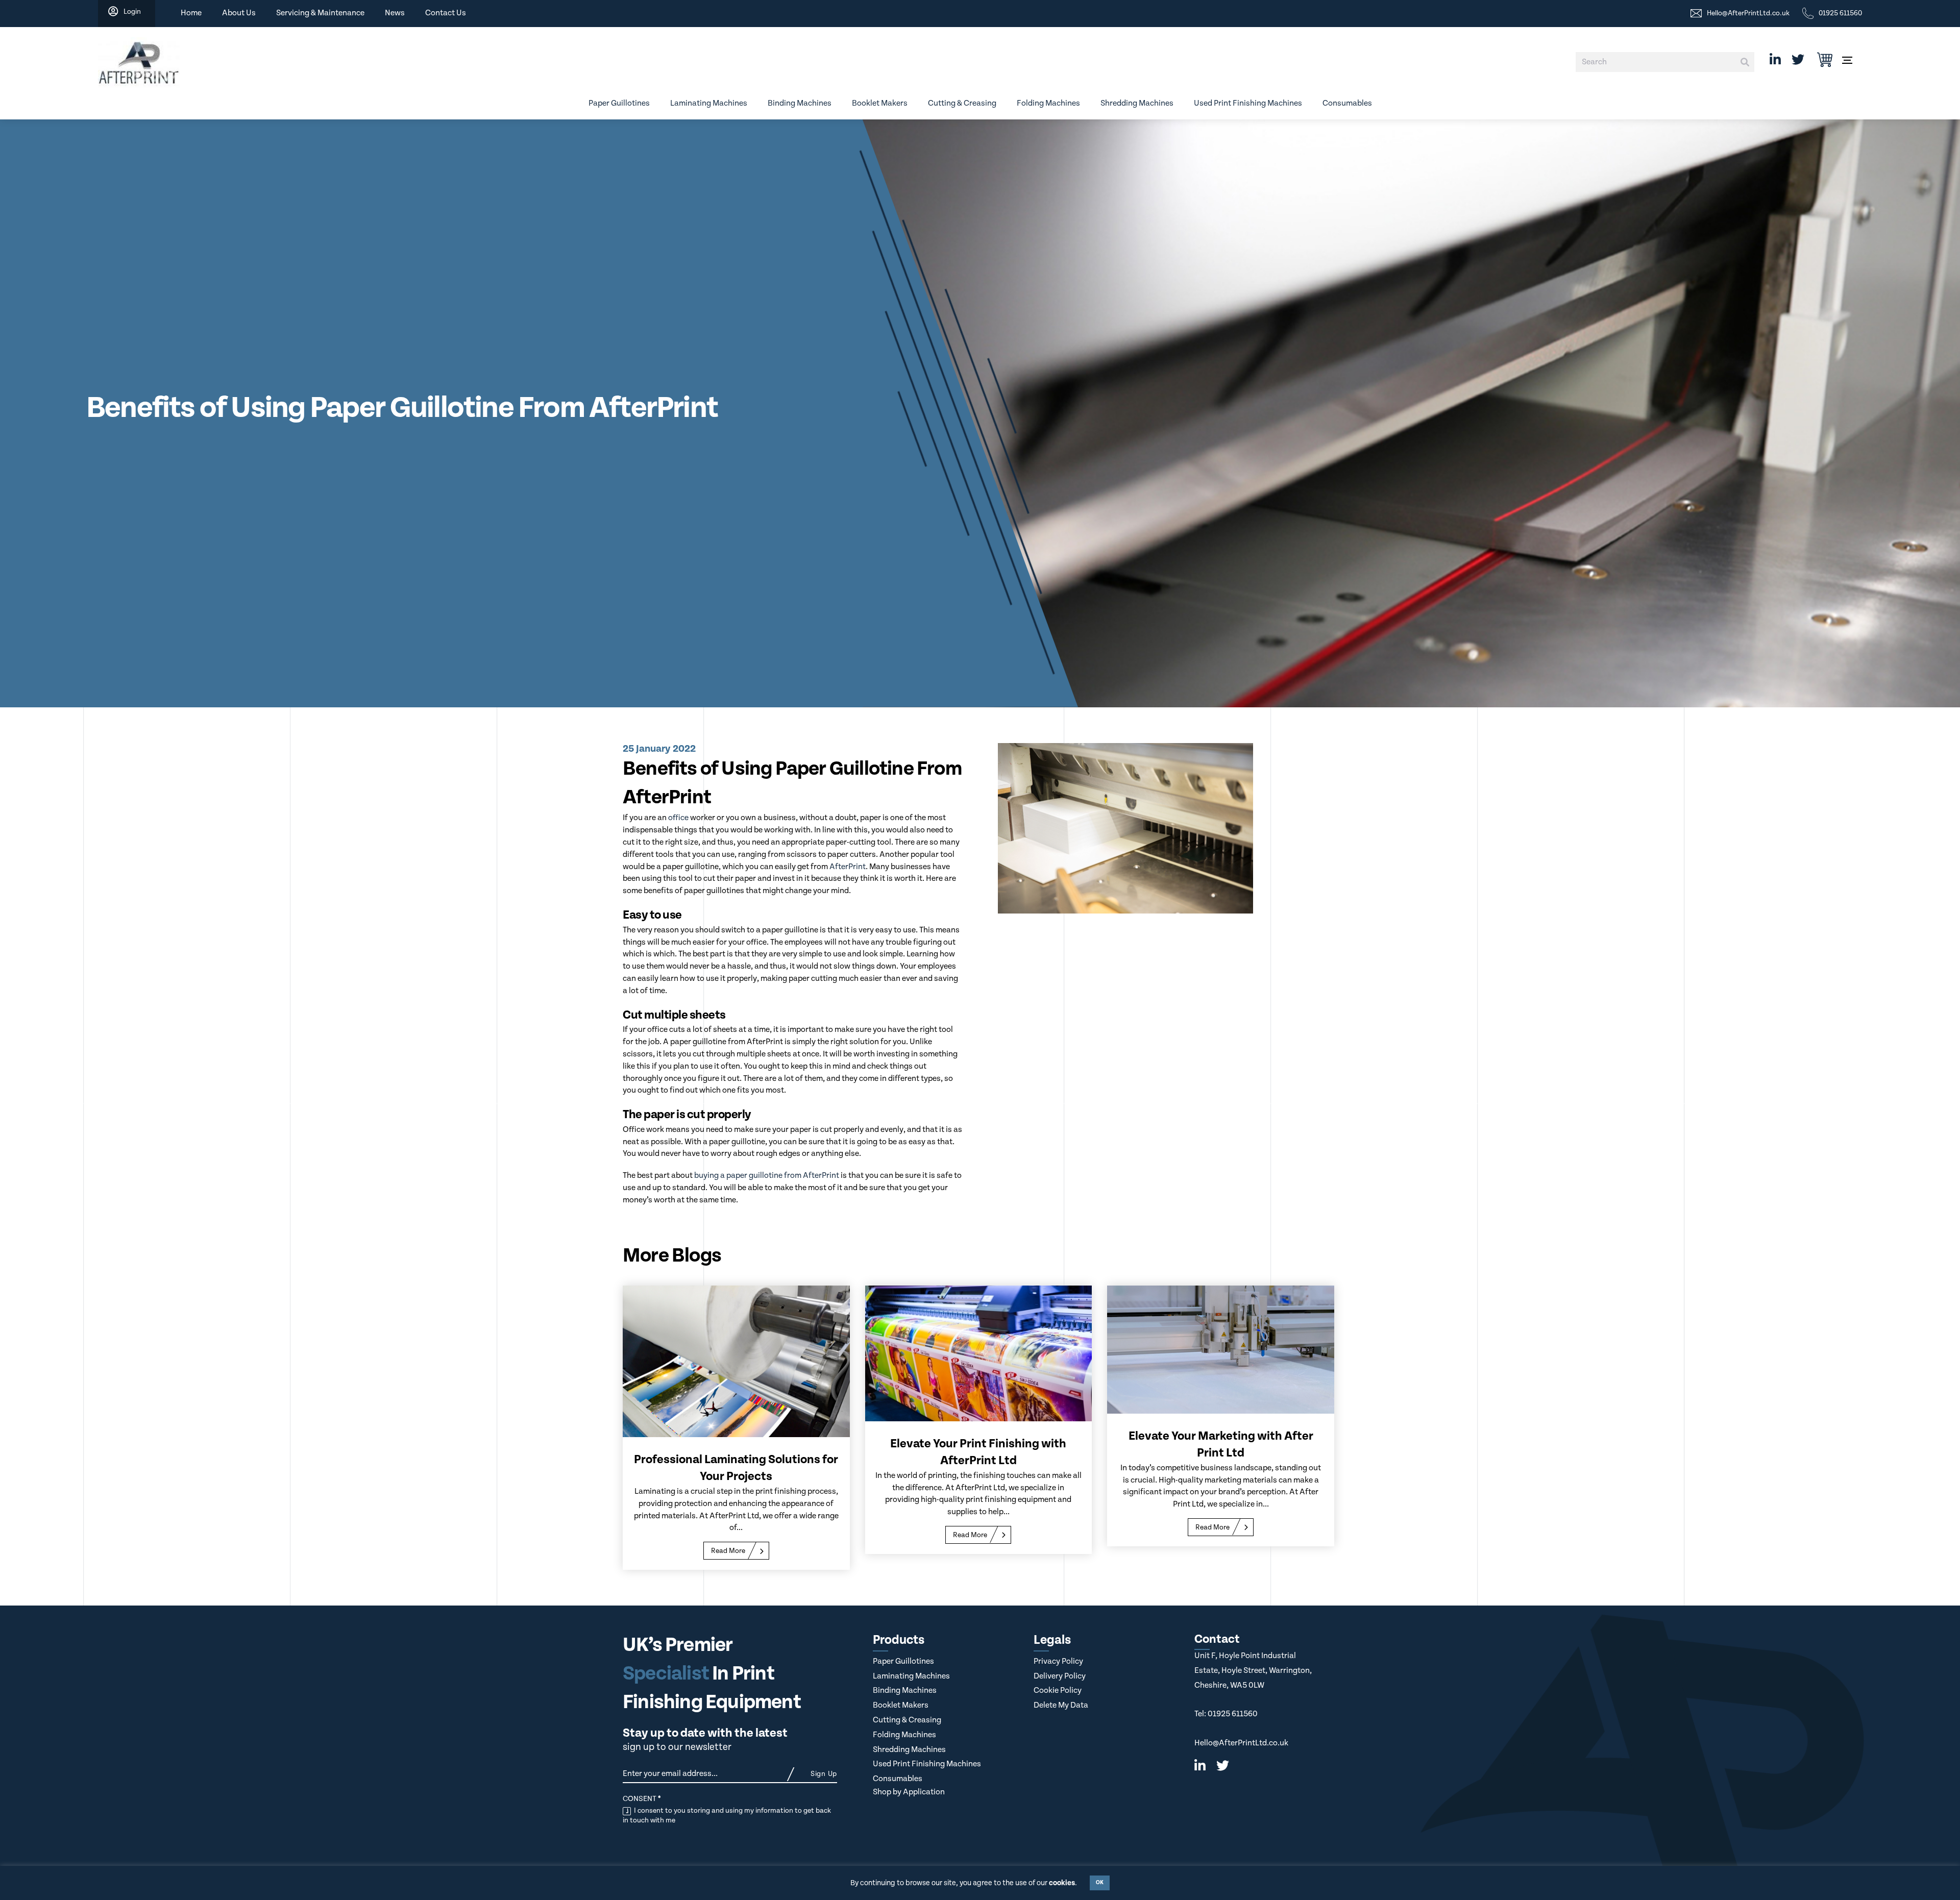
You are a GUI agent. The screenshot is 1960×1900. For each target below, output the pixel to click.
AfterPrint (848, 867)
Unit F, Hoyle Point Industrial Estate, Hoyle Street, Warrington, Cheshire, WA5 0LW (1253, 1670)
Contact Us (446, 13)
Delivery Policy (1060, 1676)
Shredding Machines (1137, 103)
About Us (239, 13)
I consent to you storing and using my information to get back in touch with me (727, 1815)
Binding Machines (800, 103)
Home (191, 13)
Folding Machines (1048, 103)
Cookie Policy (1058, 1691)
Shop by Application (909, 1792)
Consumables (1347, 103)
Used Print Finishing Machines (1248, 103)
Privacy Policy (1058, 1661)
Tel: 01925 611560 (1226, 1714)
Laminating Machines (709, 103)
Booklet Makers (880, 103)
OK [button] (1100, 1883)
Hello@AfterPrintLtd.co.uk (1241, 1743)
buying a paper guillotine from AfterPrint (767, 1176)
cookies (1062, 1883)
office (678, 818)
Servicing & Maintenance (320, 13)
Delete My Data (1061, 1705)
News (395, 13)
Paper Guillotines (619, 103)
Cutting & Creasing (962, 103)
